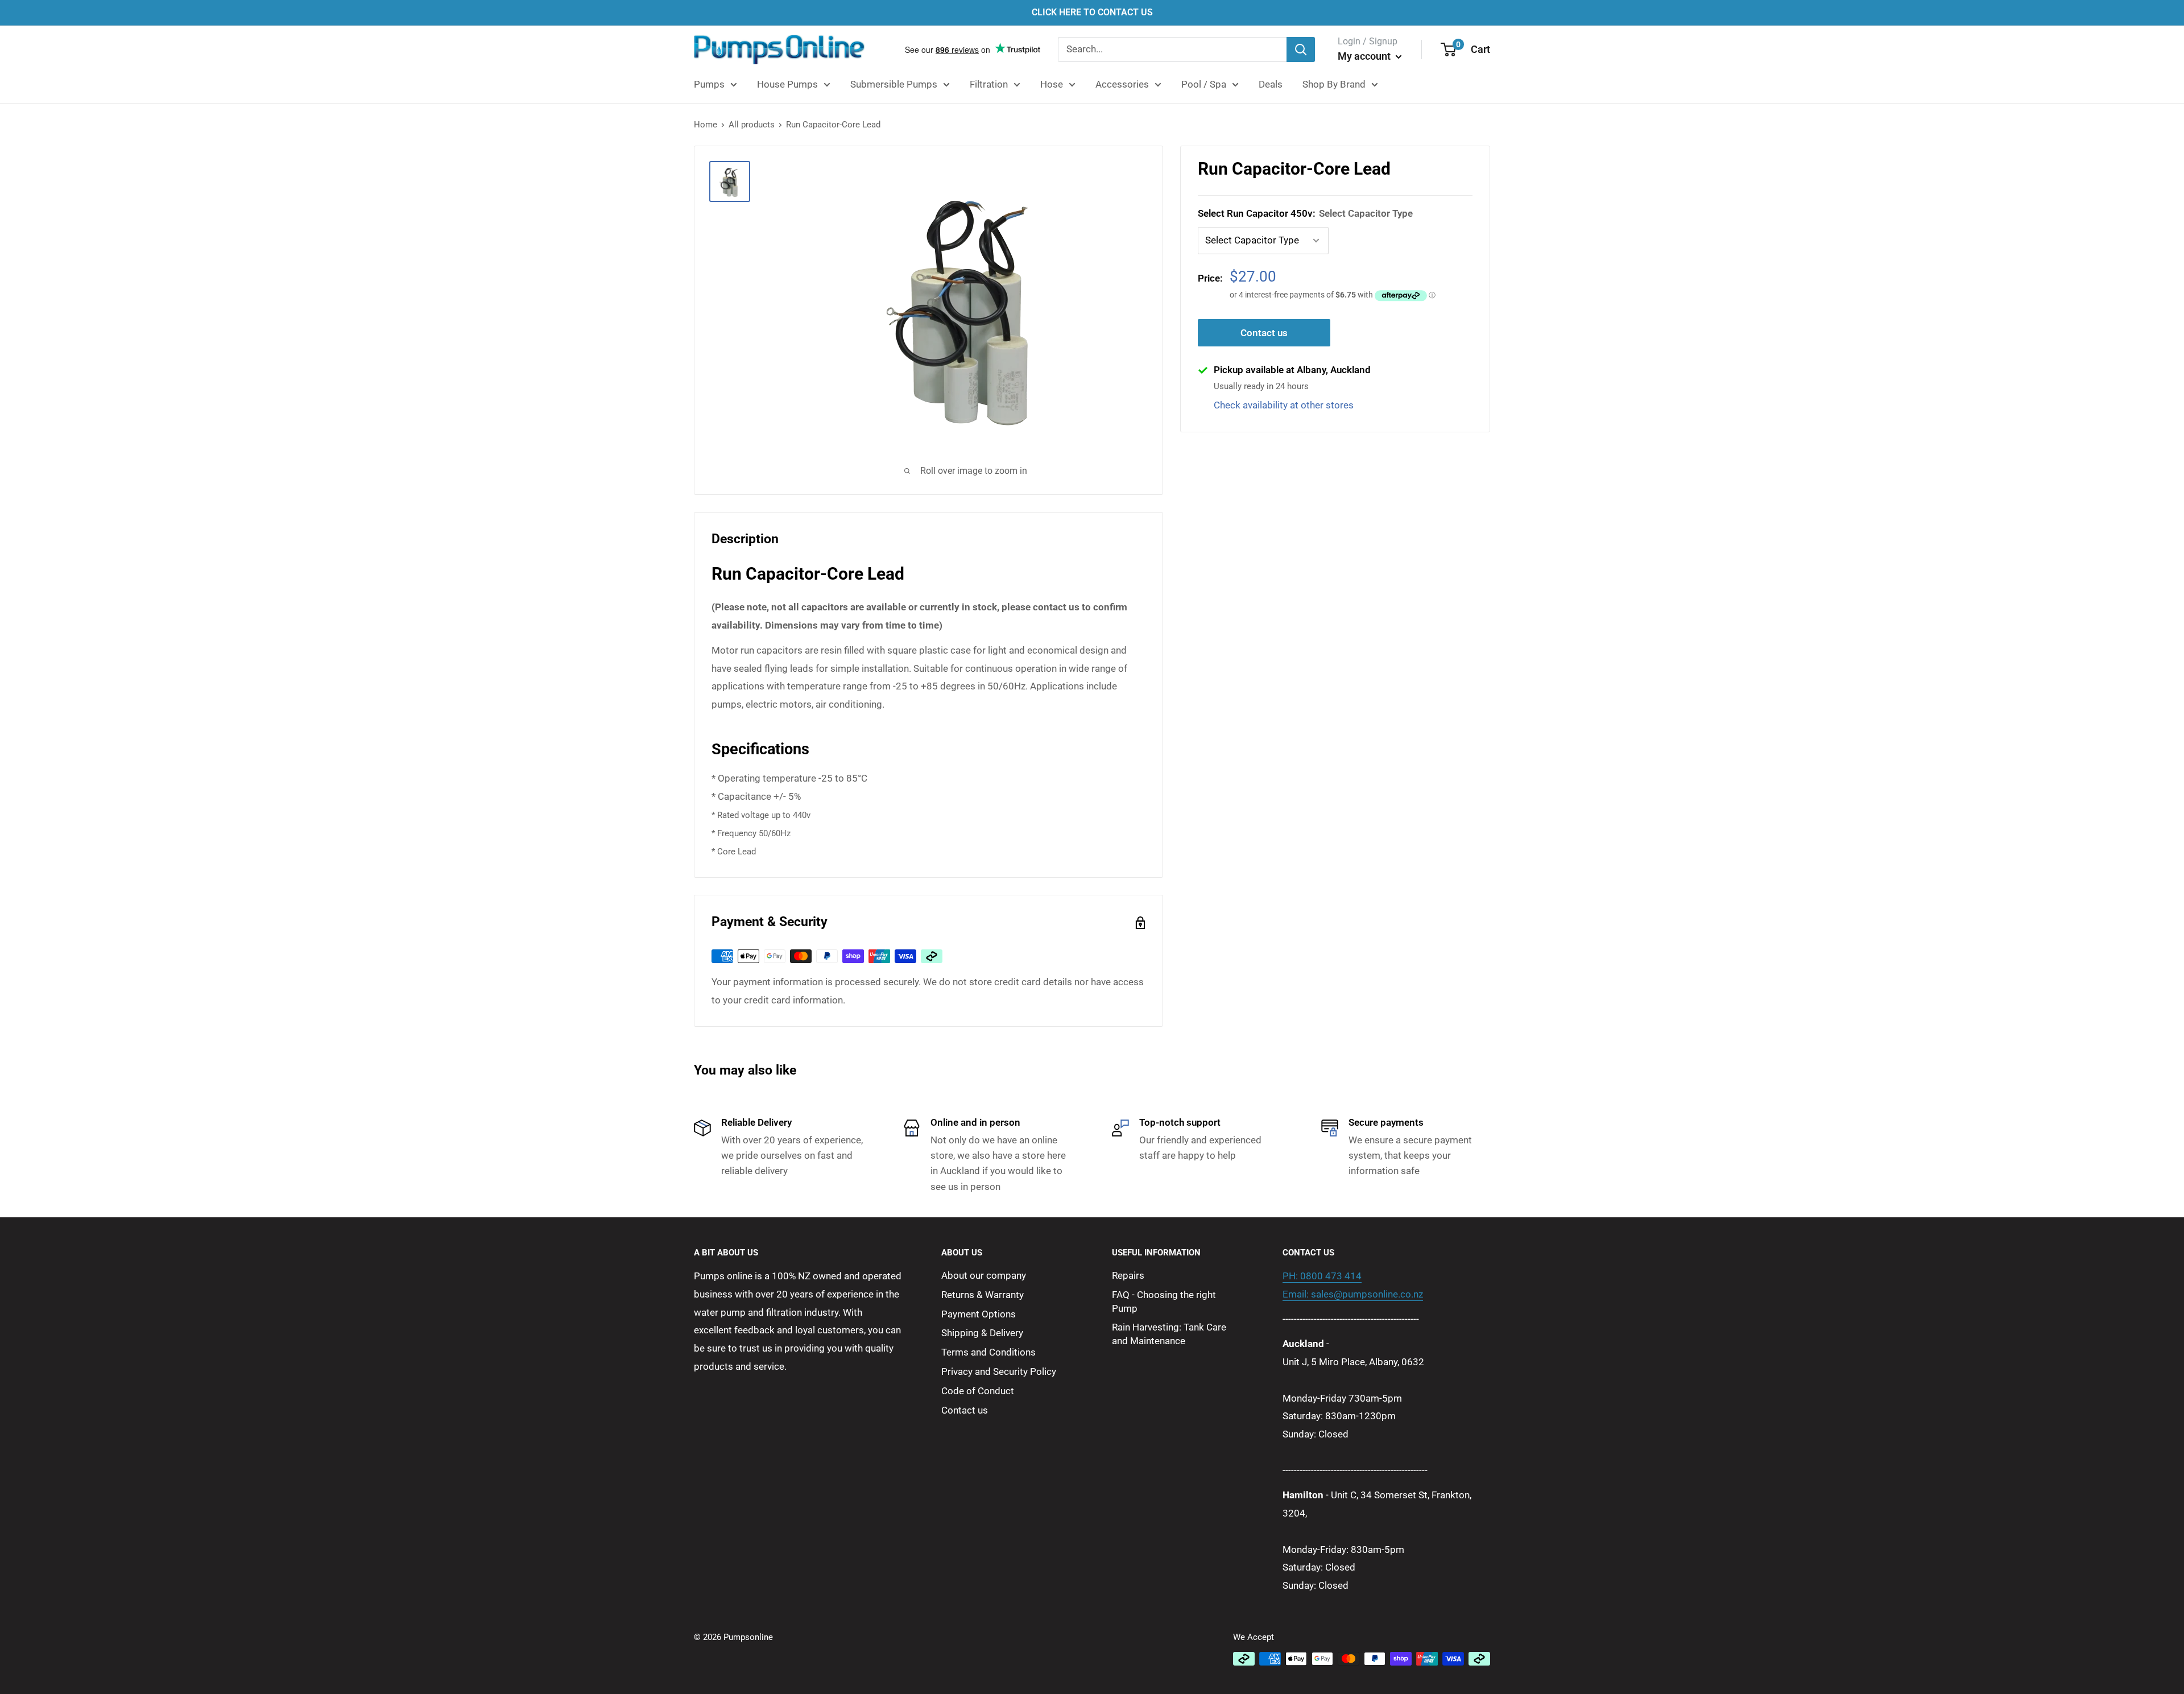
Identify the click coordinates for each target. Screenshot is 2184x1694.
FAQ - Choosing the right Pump (1164, 1302)
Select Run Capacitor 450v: (1305, 213)
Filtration (989, 84)
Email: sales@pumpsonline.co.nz (1353, 1294)
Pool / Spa (1204, 84)
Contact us (1264, 333)
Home (706, 125)
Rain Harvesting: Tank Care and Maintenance (1169, 1334)
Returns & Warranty (983, 1295)
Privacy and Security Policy (999, 1371)
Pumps (709, 84)
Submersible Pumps (894, 84)
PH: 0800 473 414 (1322, 1276)
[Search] (1301, 49)
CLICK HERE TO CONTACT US (1092, 12)
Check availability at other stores (1284, 405)
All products (752, 125)
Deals (1271, 84)
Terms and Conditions (988, 1352)
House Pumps (787, 84)
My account (1365, 56)
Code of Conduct (978, 1391)
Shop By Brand (1334, 84)
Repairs (1128, 1275)
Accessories (1122, 84)
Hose (1052, 84)
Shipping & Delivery (982, 1333)
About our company (984, 1275)
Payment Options (979, 1314)
